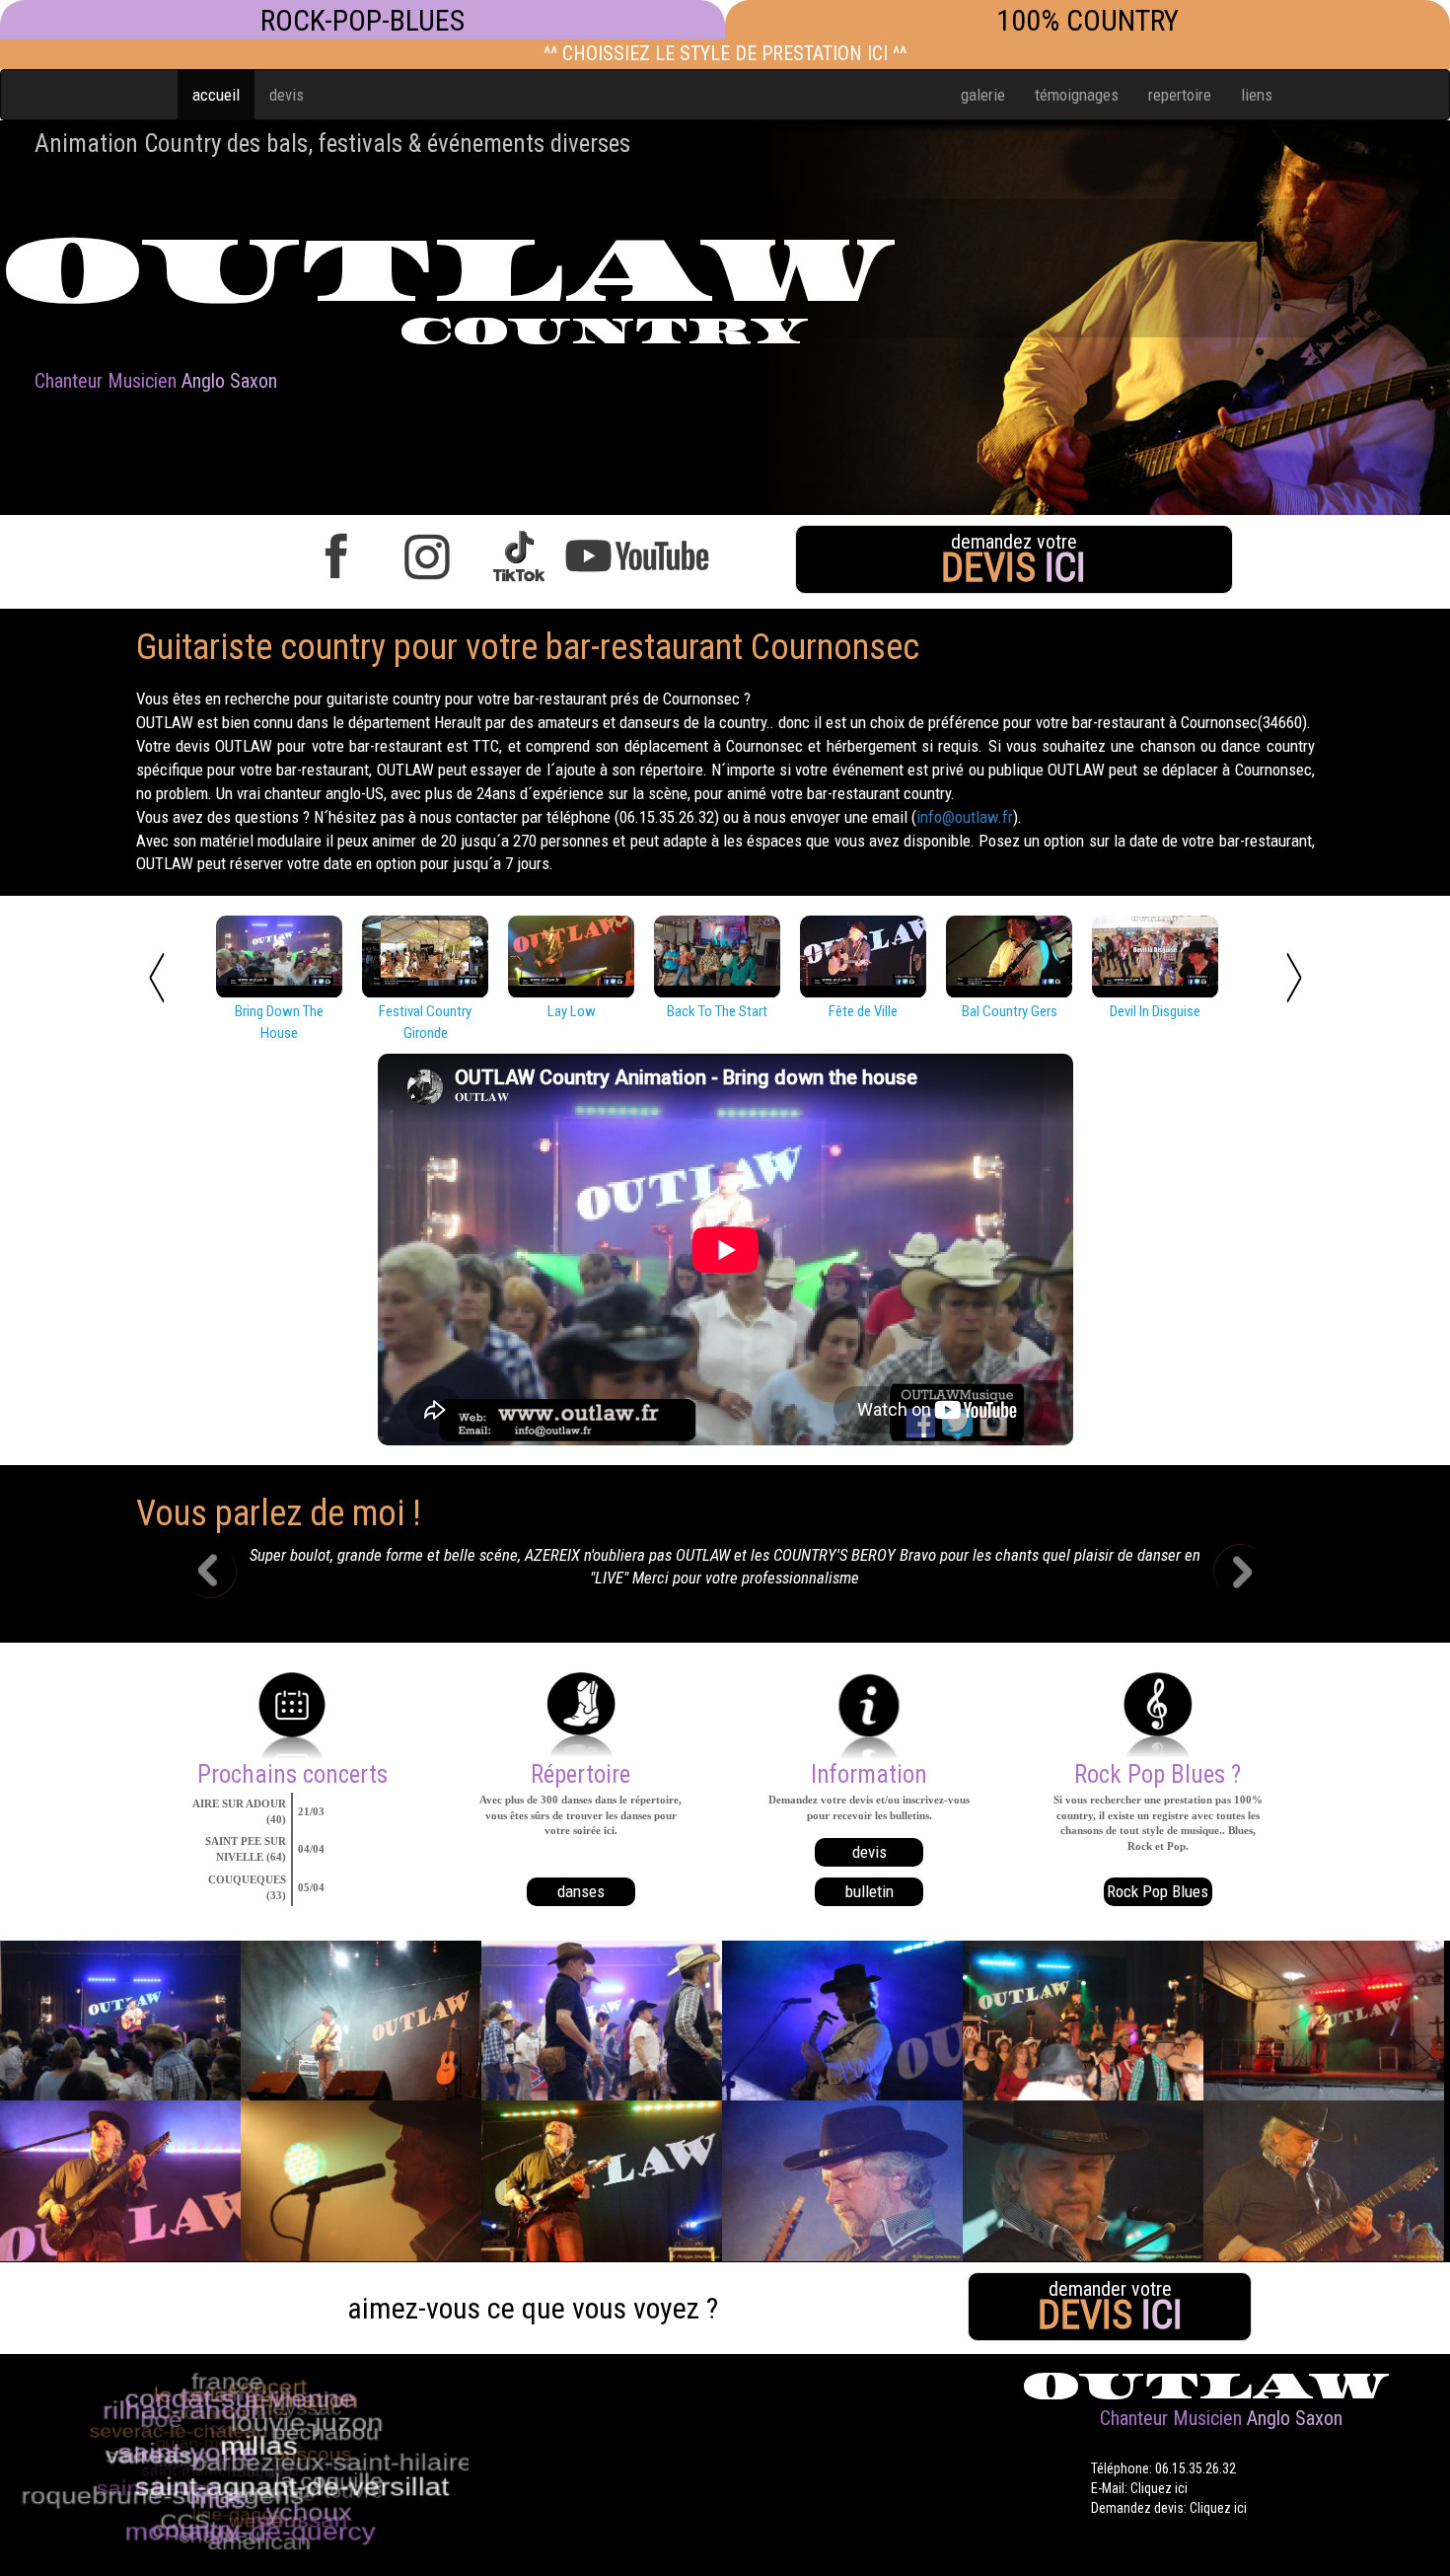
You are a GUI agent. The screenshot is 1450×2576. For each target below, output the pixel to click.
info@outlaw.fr (965, 817)
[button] (224, 1574)
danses (581, 1891)
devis (287, 95)
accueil (216, 95)
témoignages (1077, 95)
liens (1257, 95)
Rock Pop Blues (1158, 1891)
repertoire (1180, 95)
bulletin (870, 1891)
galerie (983, 95)
